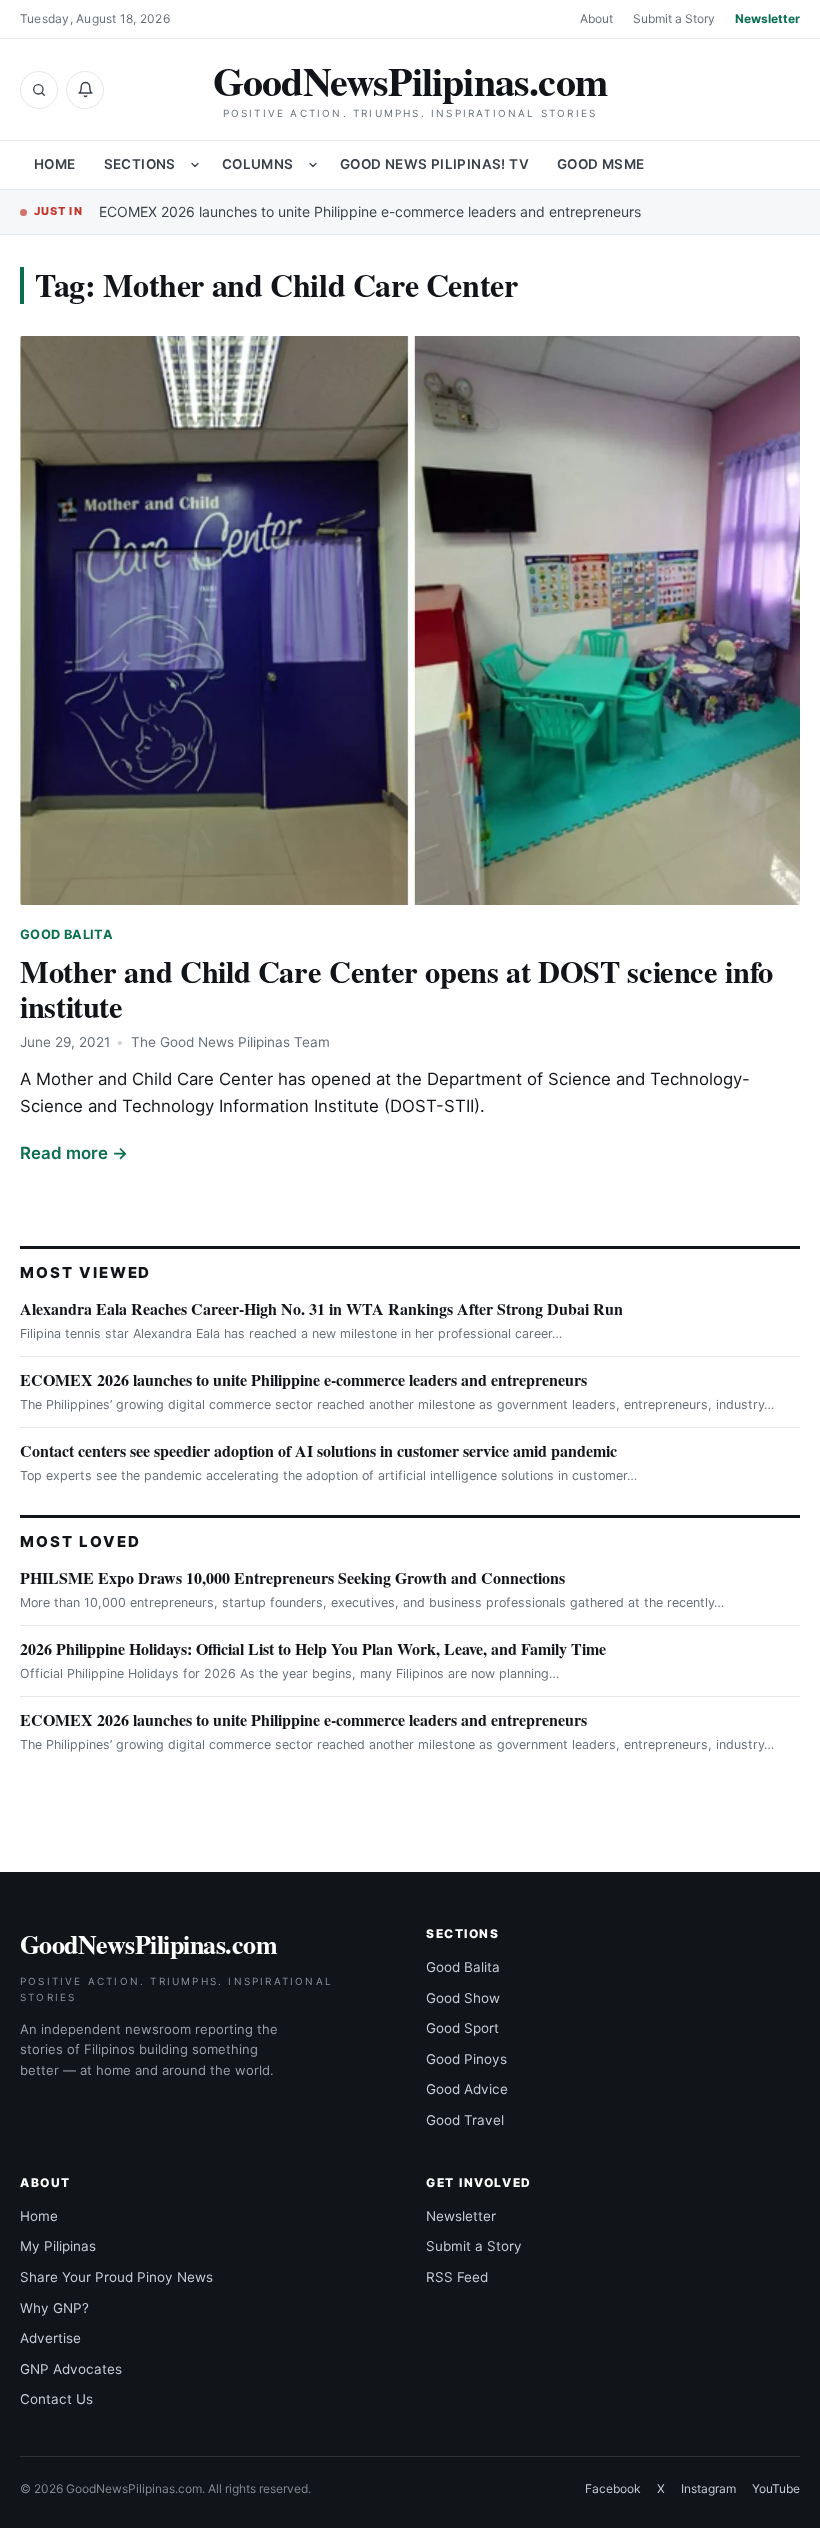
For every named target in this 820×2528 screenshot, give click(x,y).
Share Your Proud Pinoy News (116, 2277)
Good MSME (601, 164)
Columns (258, 164)
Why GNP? (54, 2308)
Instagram (708, 2488)
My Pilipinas (58, 2246)
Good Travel (465, 2120)
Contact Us (56, 2399)
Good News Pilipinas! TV (434, 164)
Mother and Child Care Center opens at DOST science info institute (396, 988)
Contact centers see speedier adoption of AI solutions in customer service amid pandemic (318, 1450)
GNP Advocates (71, 2369)
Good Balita (66, 934)
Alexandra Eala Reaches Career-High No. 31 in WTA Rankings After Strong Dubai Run (321, 1308)
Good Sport (462, 2028)
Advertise (50, 2338)
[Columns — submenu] (313, 165)
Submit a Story (674, 18)
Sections (140, 164)
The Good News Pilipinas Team (230, 1042)
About (596, 18)
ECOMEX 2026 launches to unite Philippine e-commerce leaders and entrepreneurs (370, 211)
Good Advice (467, 2089)
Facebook (613, 2488)
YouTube (776, 2488)
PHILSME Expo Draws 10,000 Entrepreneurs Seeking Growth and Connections (292, 1577)
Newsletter (767, 18)
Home (55, 164)
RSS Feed (457, 2277)
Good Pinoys (466, 2059)
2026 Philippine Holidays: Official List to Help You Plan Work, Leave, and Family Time (313, 1648)
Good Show (463, 1998)
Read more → (74, 1153)
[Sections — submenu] (195, 165)
